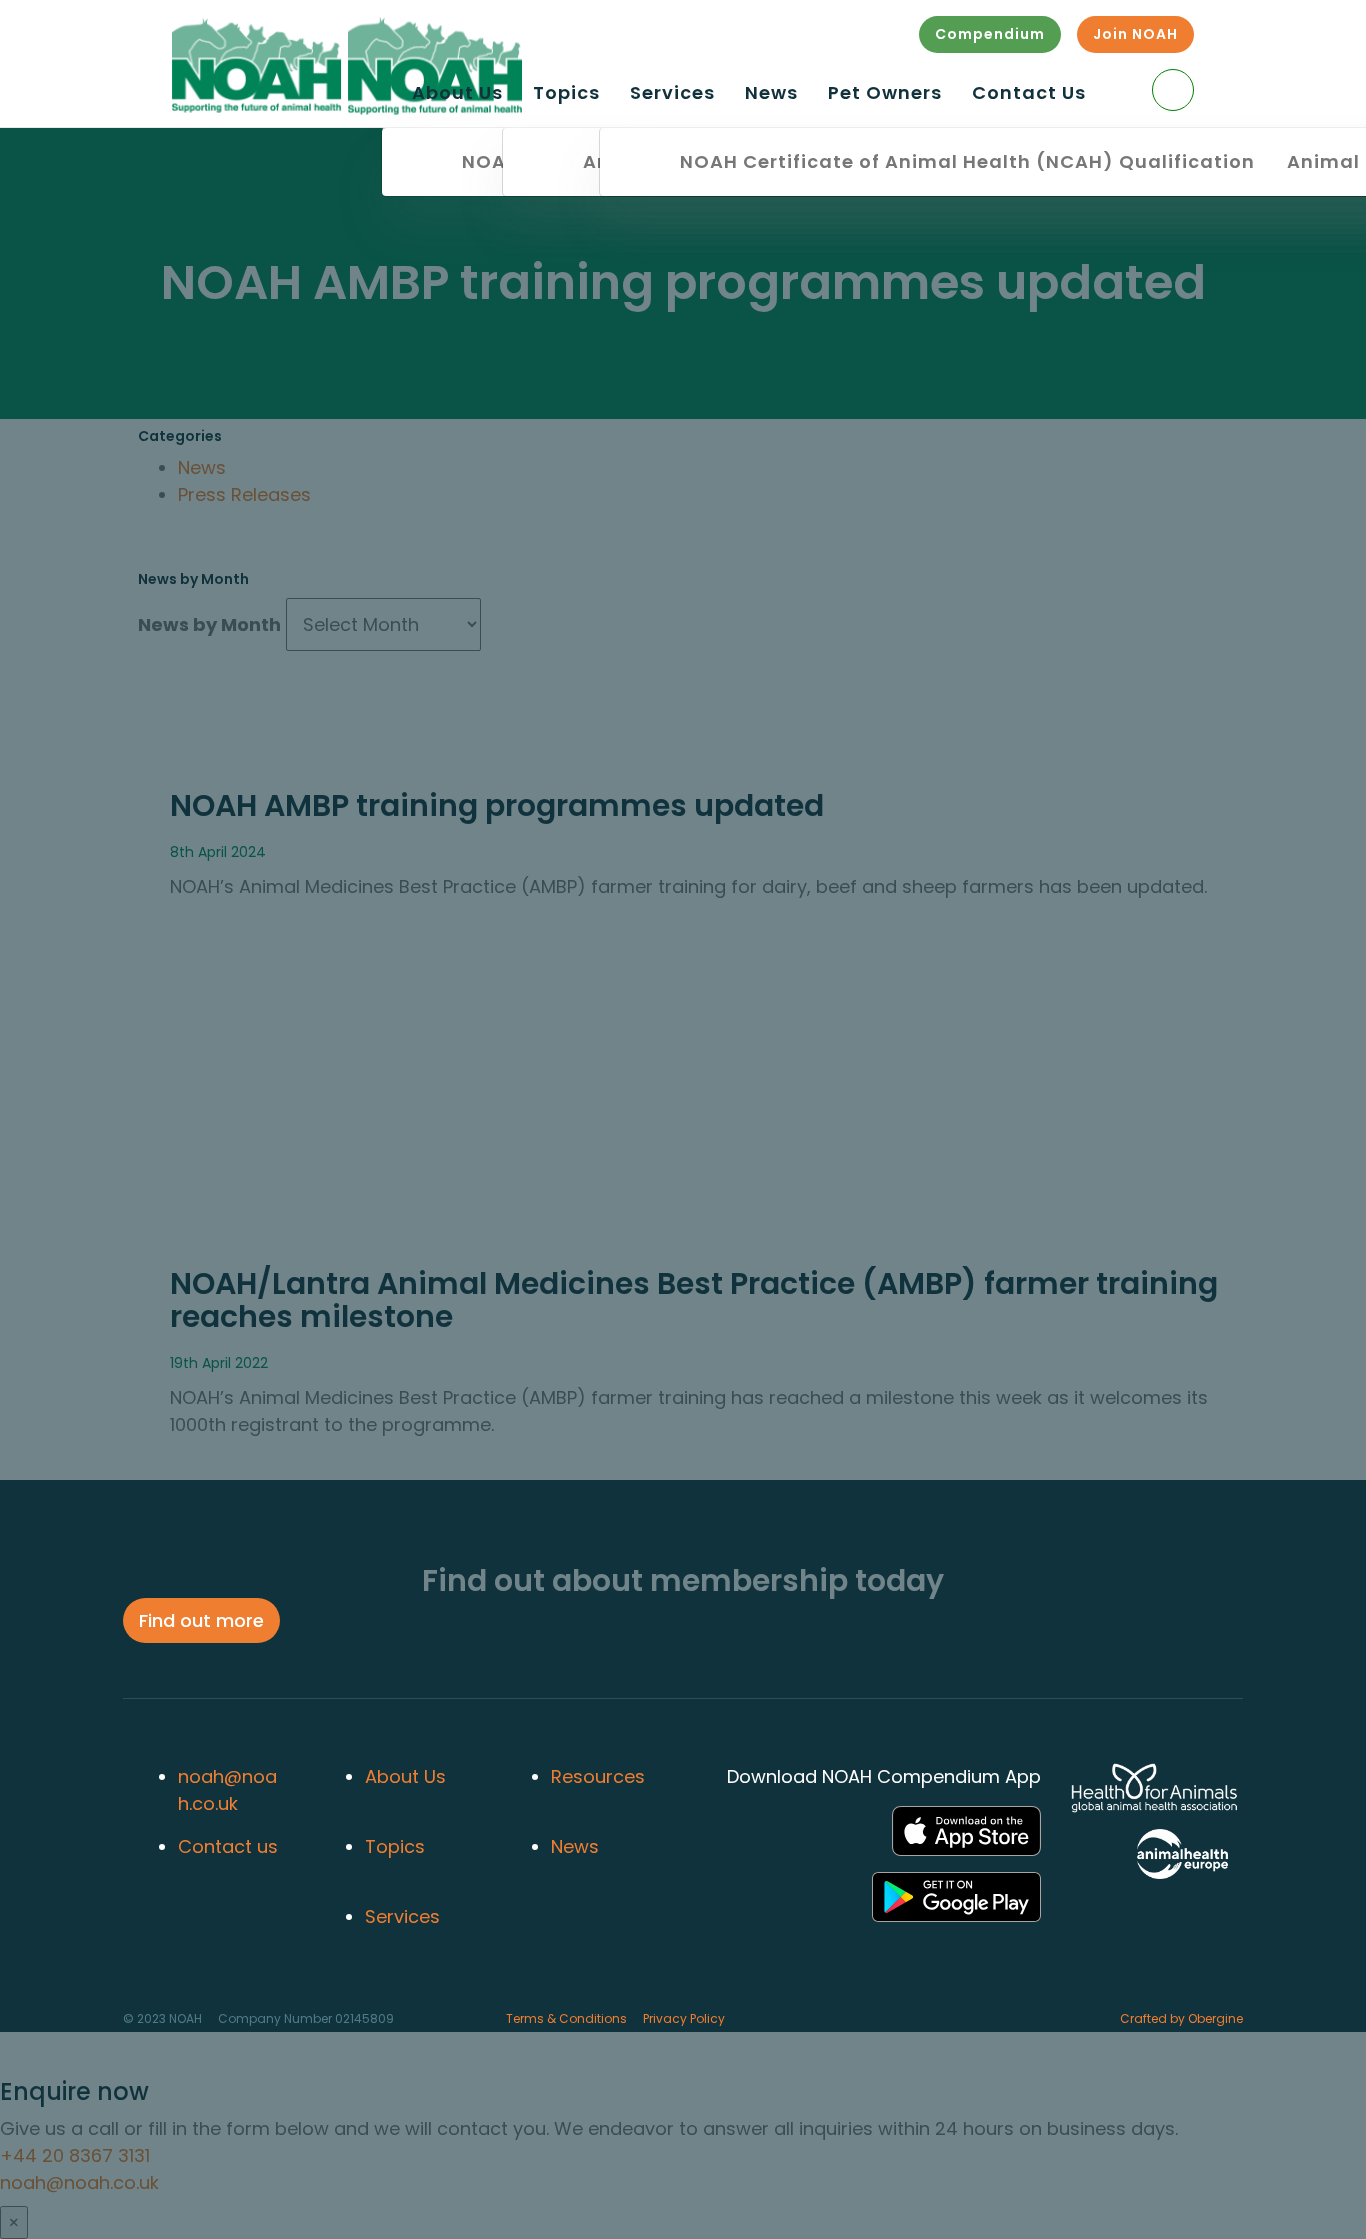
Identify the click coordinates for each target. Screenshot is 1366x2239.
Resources (598, 1776)
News (771, 94)
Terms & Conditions (566, 2018)
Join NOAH (1135, 34)
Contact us (228, 1846)
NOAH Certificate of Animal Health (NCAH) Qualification (967, 161)
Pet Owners (885, 94)
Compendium (990, 34)
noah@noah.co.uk (227, 1790)
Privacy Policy (684, 2018)
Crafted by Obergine (1181, 2018)
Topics (566, 94)
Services (672, 94)
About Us (457, 94)
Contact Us (1029, 94)
